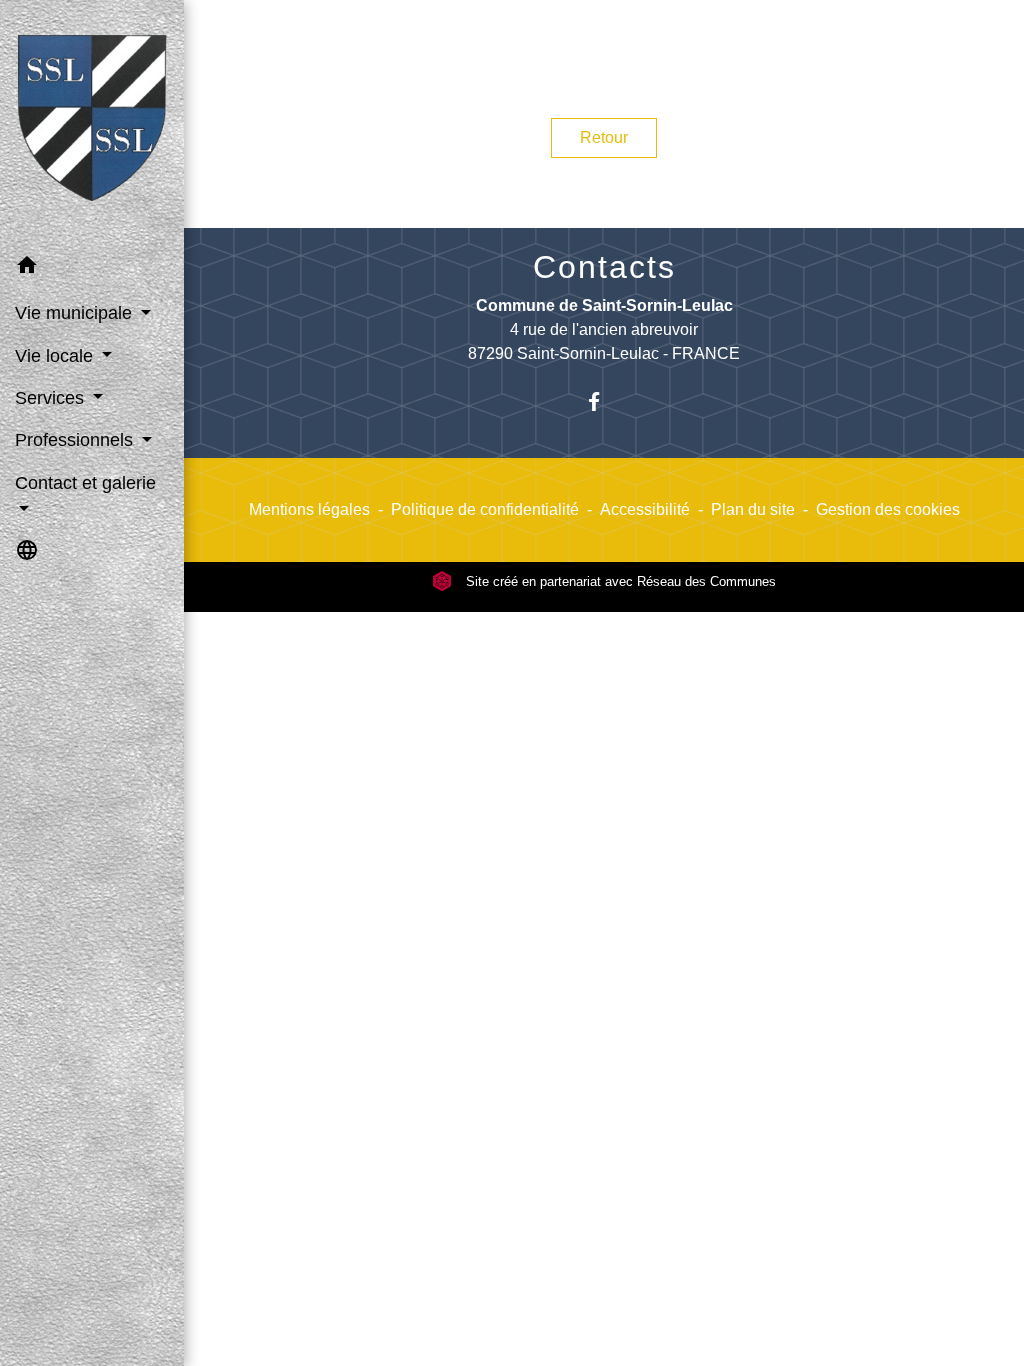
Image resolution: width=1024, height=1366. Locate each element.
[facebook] (604, 401)
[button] (92, 268)
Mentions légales (309, 509)
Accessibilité (645, 509)
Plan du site (753, 509)
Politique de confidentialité (485, 509)
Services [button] (52, 398)
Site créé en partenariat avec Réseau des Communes (619, 581)
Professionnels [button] (76, 440)
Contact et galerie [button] (85, 483)
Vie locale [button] (56, 356)
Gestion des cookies (888, 509)
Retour (604, 137)
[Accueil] (92, 122)
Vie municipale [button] (76, 313)
